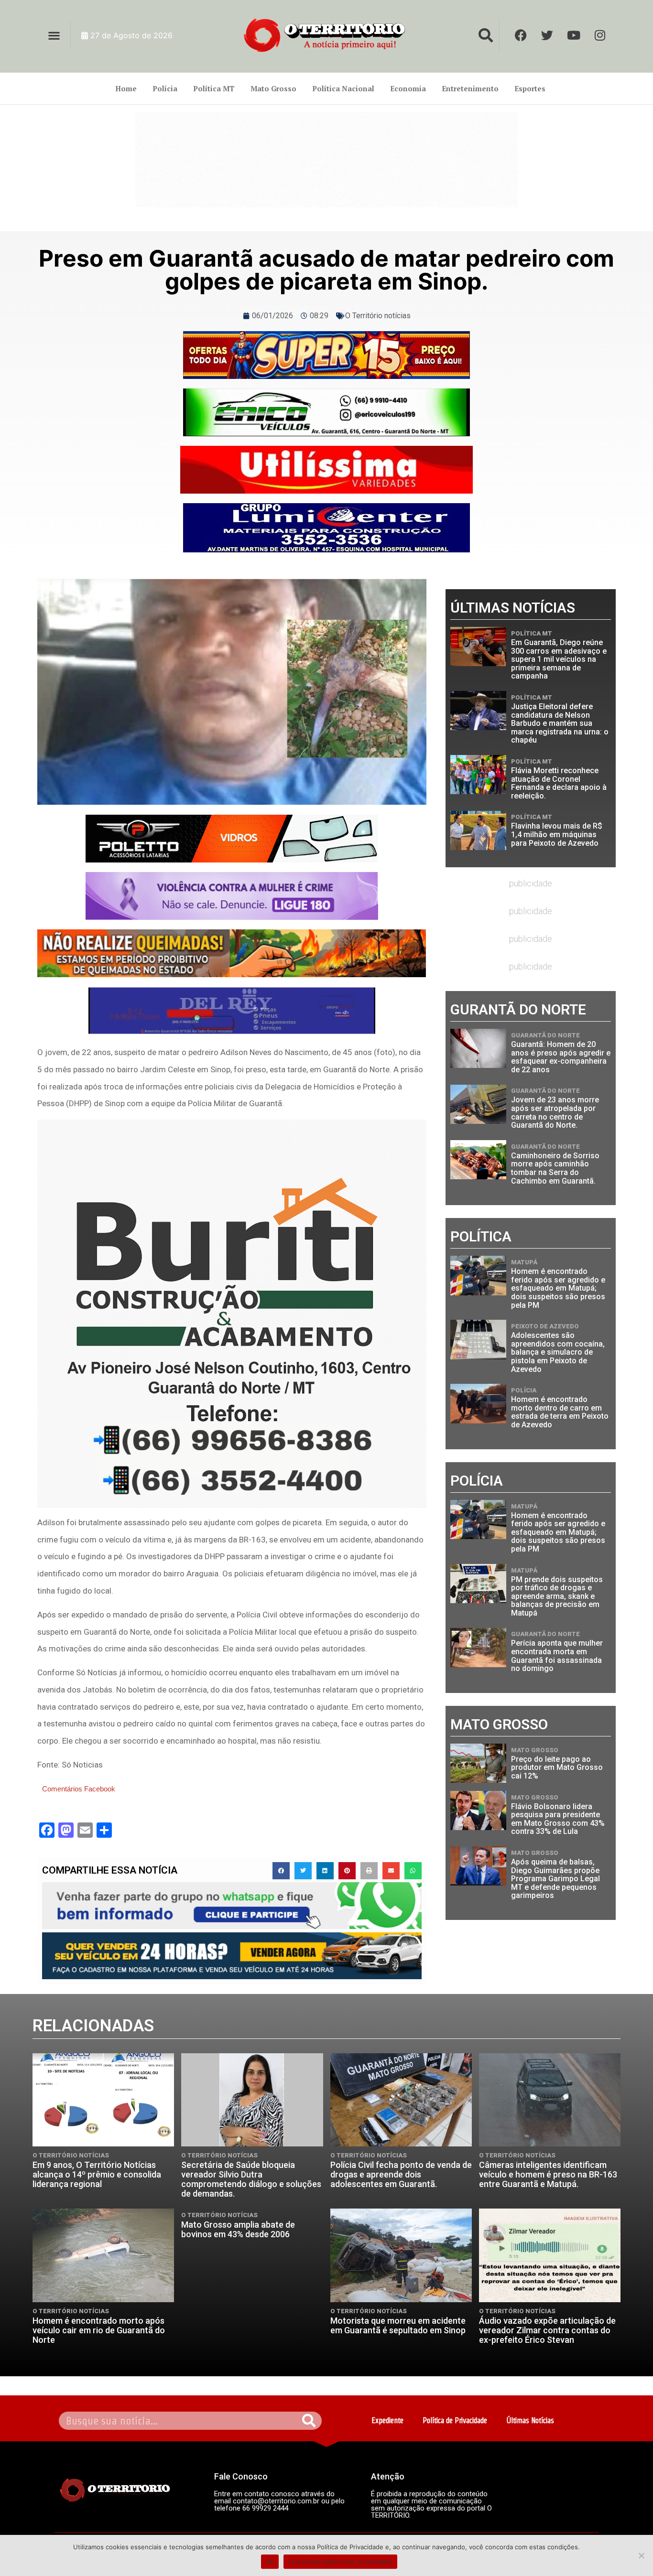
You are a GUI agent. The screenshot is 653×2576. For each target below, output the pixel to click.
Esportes (530, 88)
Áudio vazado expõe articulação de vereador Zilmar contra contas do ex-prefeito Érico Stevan (547, 2330)
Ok (270, 2562)
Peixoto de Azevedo (545, 1326)
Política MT (214, 88)
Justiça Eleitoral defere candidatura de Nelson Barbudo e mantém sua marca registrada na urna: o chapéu (560, 723)
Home (126, 88)
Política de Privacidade (455, 2420)
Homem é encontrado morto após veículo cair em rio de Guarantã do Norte (99, 2330)
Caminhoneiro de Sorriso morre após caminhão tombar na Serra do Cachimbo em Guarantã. (555, 1168)
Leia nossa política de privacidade (340, 2562)
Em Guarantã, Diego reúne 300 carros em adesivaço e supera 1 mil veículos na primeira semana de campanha (559, 659)
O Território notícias (378, 316)
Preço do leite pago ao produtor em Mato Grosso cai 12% (557, 1768)
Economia (408, 88)
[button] (54, 35)
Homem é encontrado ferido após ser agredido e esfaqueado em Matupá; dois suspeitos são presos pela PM (558, 1288)
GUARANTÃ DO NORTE (545, 1035)
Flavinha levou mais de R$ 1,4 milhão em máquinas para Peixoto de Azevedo (557, 834)
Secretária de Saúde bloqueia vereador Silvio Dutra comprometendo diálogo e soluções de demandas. (251, 2179)
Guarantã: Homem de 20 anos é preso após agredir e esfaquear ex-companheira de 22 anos (561, 1057)
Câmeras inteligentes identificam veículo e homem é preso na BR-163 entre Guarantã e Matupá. (548, 2174)
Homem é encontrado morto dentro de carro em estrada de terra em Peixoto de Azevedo (560, 1412)
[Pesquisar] (309, 2421)
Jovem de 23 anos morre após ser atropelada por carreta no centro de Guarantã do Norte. (555, 1112)
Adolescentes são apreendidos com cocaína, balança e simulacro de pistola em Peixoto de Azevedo (558, 1352)
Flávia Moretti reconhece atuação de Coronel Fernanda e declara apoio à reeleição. (559, 783)
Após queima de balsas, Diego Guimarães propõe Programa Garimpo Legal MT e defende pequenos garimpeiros (555, 1879)
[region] (326, 160)
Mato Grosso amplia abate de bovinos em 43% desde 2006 (238, 2229)
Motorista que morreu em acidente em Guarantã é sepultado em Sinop (398, 2325)
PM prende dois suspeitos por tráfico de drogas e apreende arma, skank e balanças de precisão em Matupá (557, 1596)
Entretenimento (470, 88)
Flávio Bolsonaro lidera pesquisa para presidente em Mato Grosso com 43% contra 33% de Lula (558, 1819)
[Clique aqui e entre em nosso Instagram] (326, 528)
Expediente (387, 2420)
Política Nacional (343, 88)
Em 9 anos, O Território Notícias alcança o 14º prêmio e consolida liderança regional (97, 2174)
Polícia (165, 88)
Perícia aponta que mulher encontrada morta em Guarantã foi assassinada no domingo (557, 1656)
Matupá (524, 1262)
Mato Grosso (273, 88)
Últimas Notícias (530, 2420)
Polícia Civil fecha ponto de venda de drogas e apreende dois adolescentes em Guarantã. (401, 2174)
